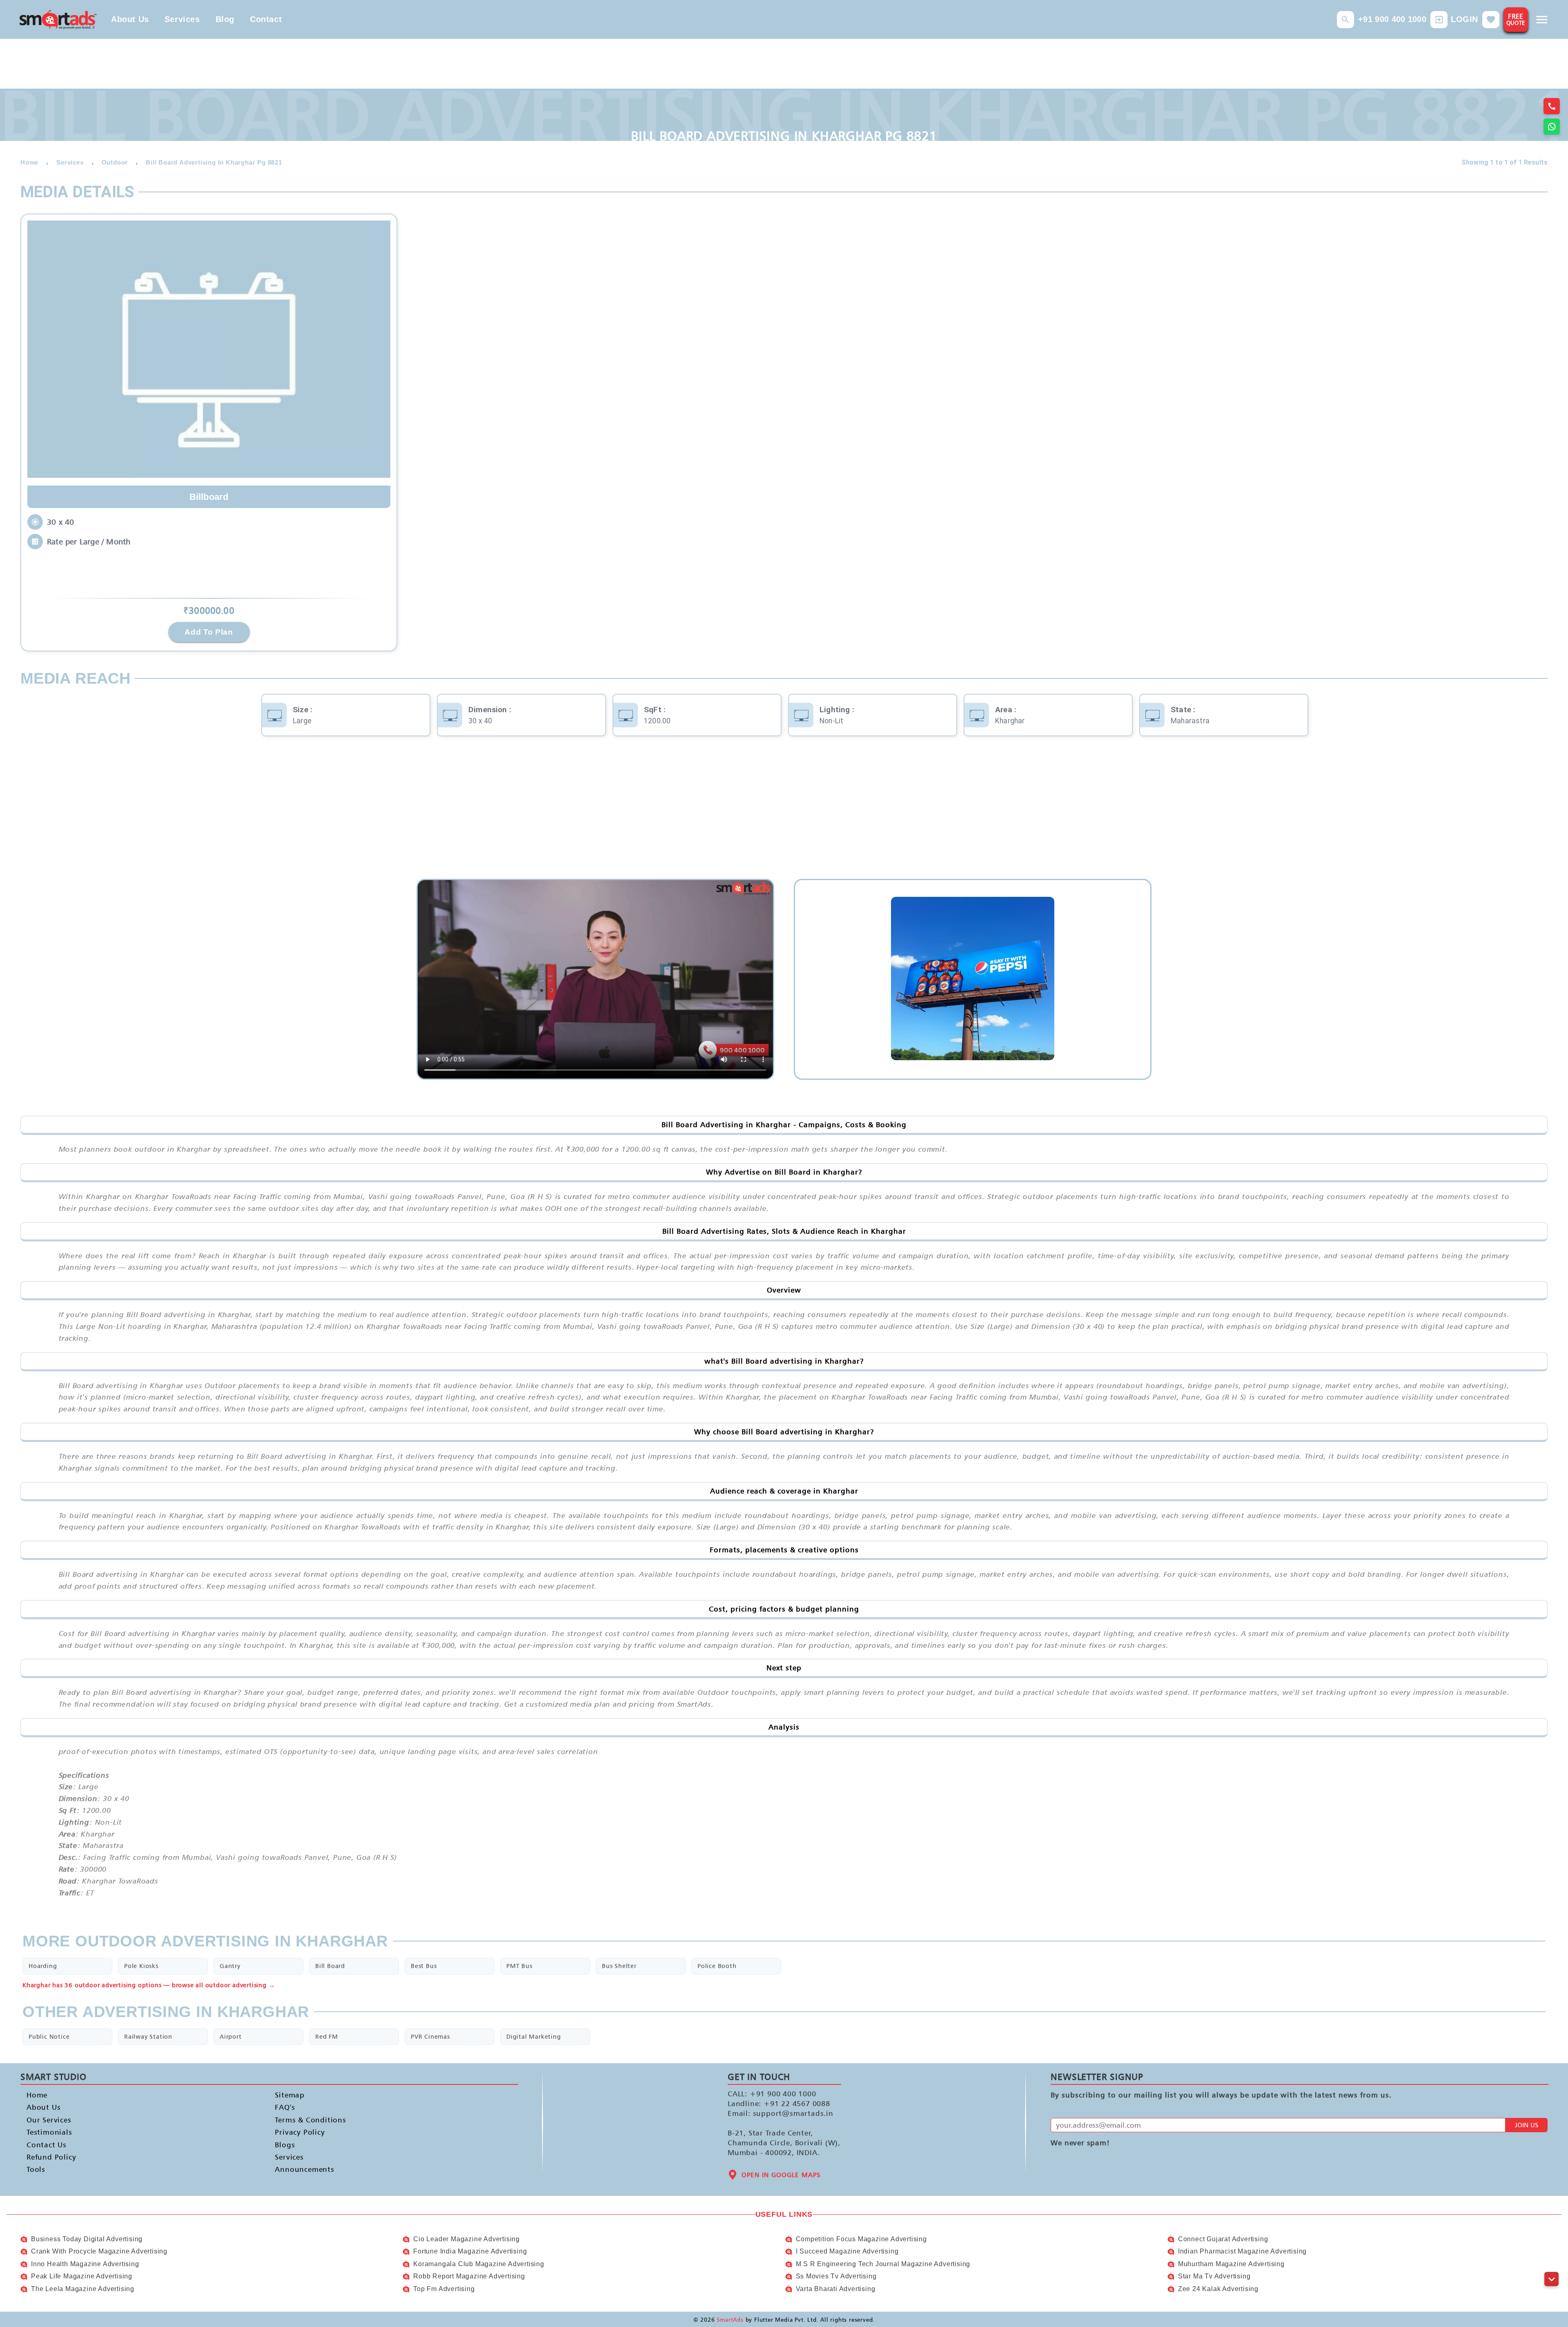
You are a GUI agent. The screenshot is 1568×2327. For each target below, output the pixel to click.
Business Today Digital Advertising (87, 2239)
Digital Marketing (534, 2036)
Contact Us (47, 2145)
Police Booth (717, 1966)
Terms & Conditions (310, 2120)
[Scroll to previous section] (1551, 2261)
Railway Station (148, 2036)
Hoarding (43, 1966)
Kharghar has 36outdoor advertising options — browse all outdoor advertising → (149, 1985)
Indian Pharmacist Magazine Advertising (1242, 2251)
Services (182, 19)
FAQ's (285, 2107)
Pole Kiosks (141, 1966)
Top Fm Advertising (444, 2289)
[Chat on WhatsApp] (1552, 127)
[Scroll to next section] (1551, 2279)
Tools (36, 2169)
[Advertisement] (784, 814)
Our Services (49, 2120)
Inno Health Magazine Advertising (85, 2264)
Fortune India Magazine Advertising (470, 2251)
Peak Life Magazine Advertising (82, 2276)
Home (37, 2095)
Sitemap (290, 2095)
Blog (225, 19)
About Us (130, 19)
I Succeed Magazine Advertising (847, 2251)
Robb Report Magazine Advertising (469, 2276)
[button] (1345, 20)
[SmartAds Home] (58, 19)
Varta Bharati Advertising (836, 2289)
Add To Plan (209, 632)
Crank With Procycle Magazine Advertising (99, 2251)
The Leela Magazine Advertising (83, 2289)
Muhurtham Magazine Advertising (1231, 2264)
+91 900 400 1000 (1392, 19)
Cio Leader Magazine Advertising (467, 2239)
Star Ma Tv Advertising (1214, 2276)
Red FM (327, 2036)
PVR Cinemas (430, 2036)
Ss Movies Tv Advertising (836, 2276)
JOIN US (1527, 2125)
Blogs (285, 2145)
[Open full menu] (1542, 20)
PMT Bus (519, 1966)
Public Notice (49, 2036)
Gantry (230, 1966)
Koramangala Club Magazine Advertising (479, 2264)
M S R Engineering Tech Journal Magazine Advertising (883, 2264)
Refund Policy (51, 2157)
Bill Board (330, 1966)
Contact (266, 19)
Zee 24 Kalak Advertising (1218, 2289)
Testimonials (49, 2132)
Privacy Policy (300, 2132)
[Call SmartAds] (1552, 106)
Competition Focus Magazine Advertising (861, 2239)
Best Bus (424, 1966)
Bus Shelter (619, 1966)
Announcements (304, 2169)
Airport (231, 2036)
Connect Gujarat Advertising (1223, 2239)
